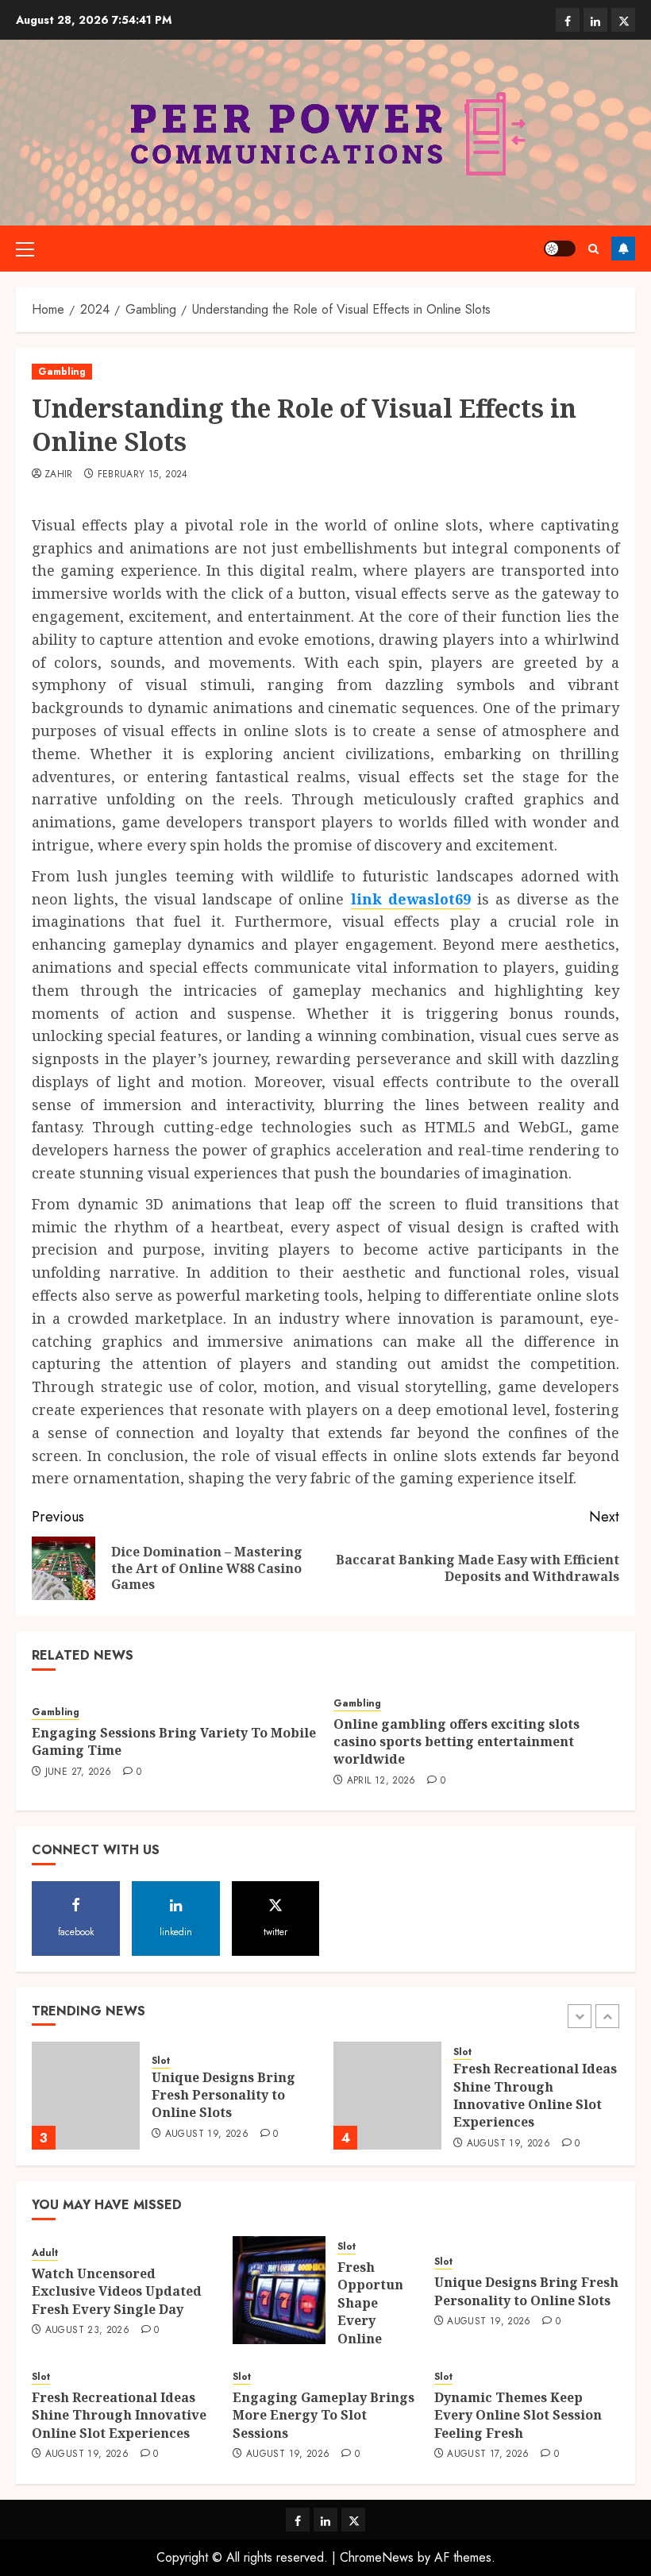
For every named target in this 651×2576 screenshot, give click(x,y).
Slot (161, 2061)
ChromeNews (377, 2557)
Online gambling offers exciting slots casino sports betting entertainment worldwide (456, 1742)
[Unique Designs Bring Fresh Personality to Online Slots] (86, 2096)
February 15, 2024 (143, 475)
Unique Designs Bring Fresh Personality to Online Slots (223, 2095)
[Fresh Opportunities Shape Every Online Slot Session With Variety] (279, 2290)
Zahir (59, 475)
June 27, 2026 (79, 1772)
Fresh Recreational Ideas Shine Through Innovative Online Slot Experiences (535, 2095)
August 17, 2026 (488, 2455)
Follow (623, 249)
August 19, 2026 (207, 2134)
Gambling (62, 372)
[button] (25, 249)
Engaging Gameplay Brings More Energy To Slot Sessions (324, 2415)
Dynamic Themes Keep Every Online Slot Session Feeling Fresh (518, 2415)
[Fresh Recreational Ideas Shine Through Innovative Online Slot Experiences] (387, 2096)
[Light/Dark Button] (560, 249)
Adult (45, 2253)
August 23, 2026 (87, 2331)
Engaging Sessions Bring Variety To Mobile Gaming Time (174, 1741)
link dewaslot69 (411, 899)
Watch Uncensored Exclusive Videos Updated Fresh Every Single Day (117, 2291)
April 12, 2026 (381, 1781)
